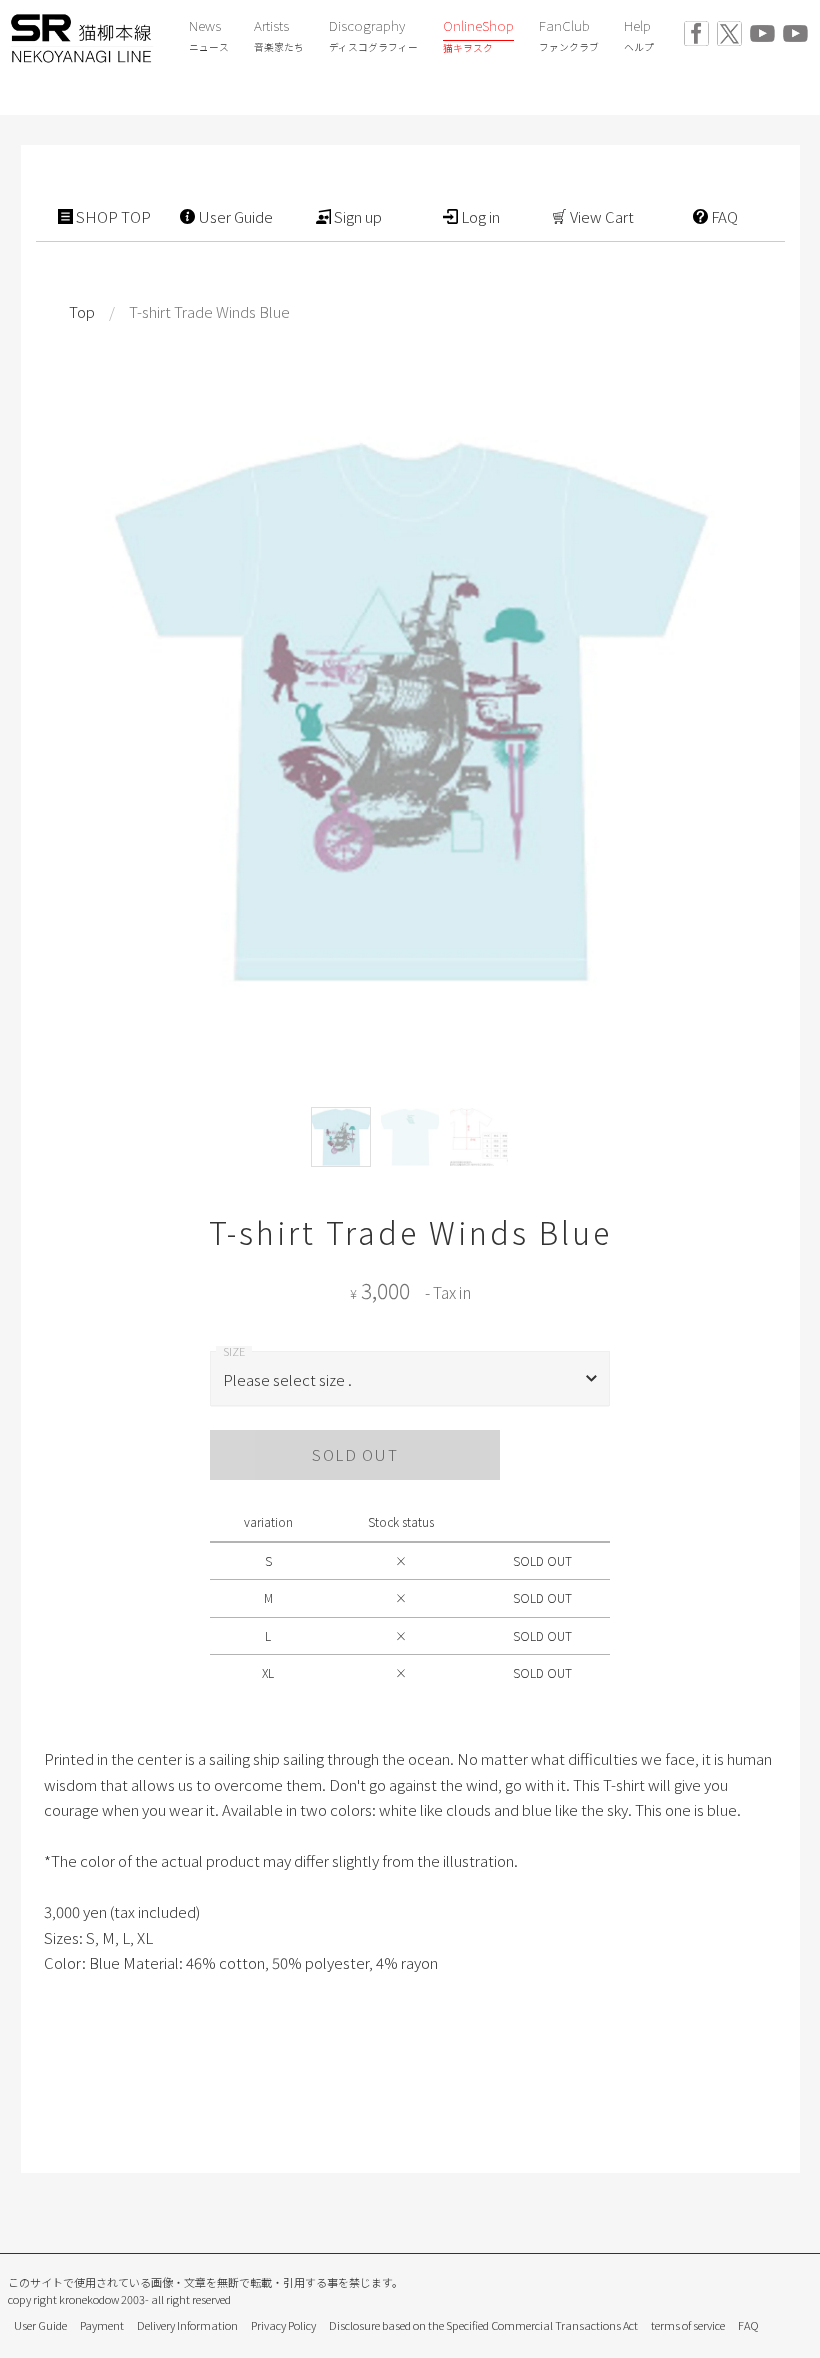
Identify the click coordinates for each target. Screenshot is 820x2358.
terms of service (688, 2325)
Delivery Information (187, 2325)
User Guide (40, 2325)
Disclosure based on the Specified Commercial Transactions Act (483, 2325)
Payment (102, 2325)
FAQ (748, 2325)
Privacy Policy (283, 2325)
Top (82, 311)
